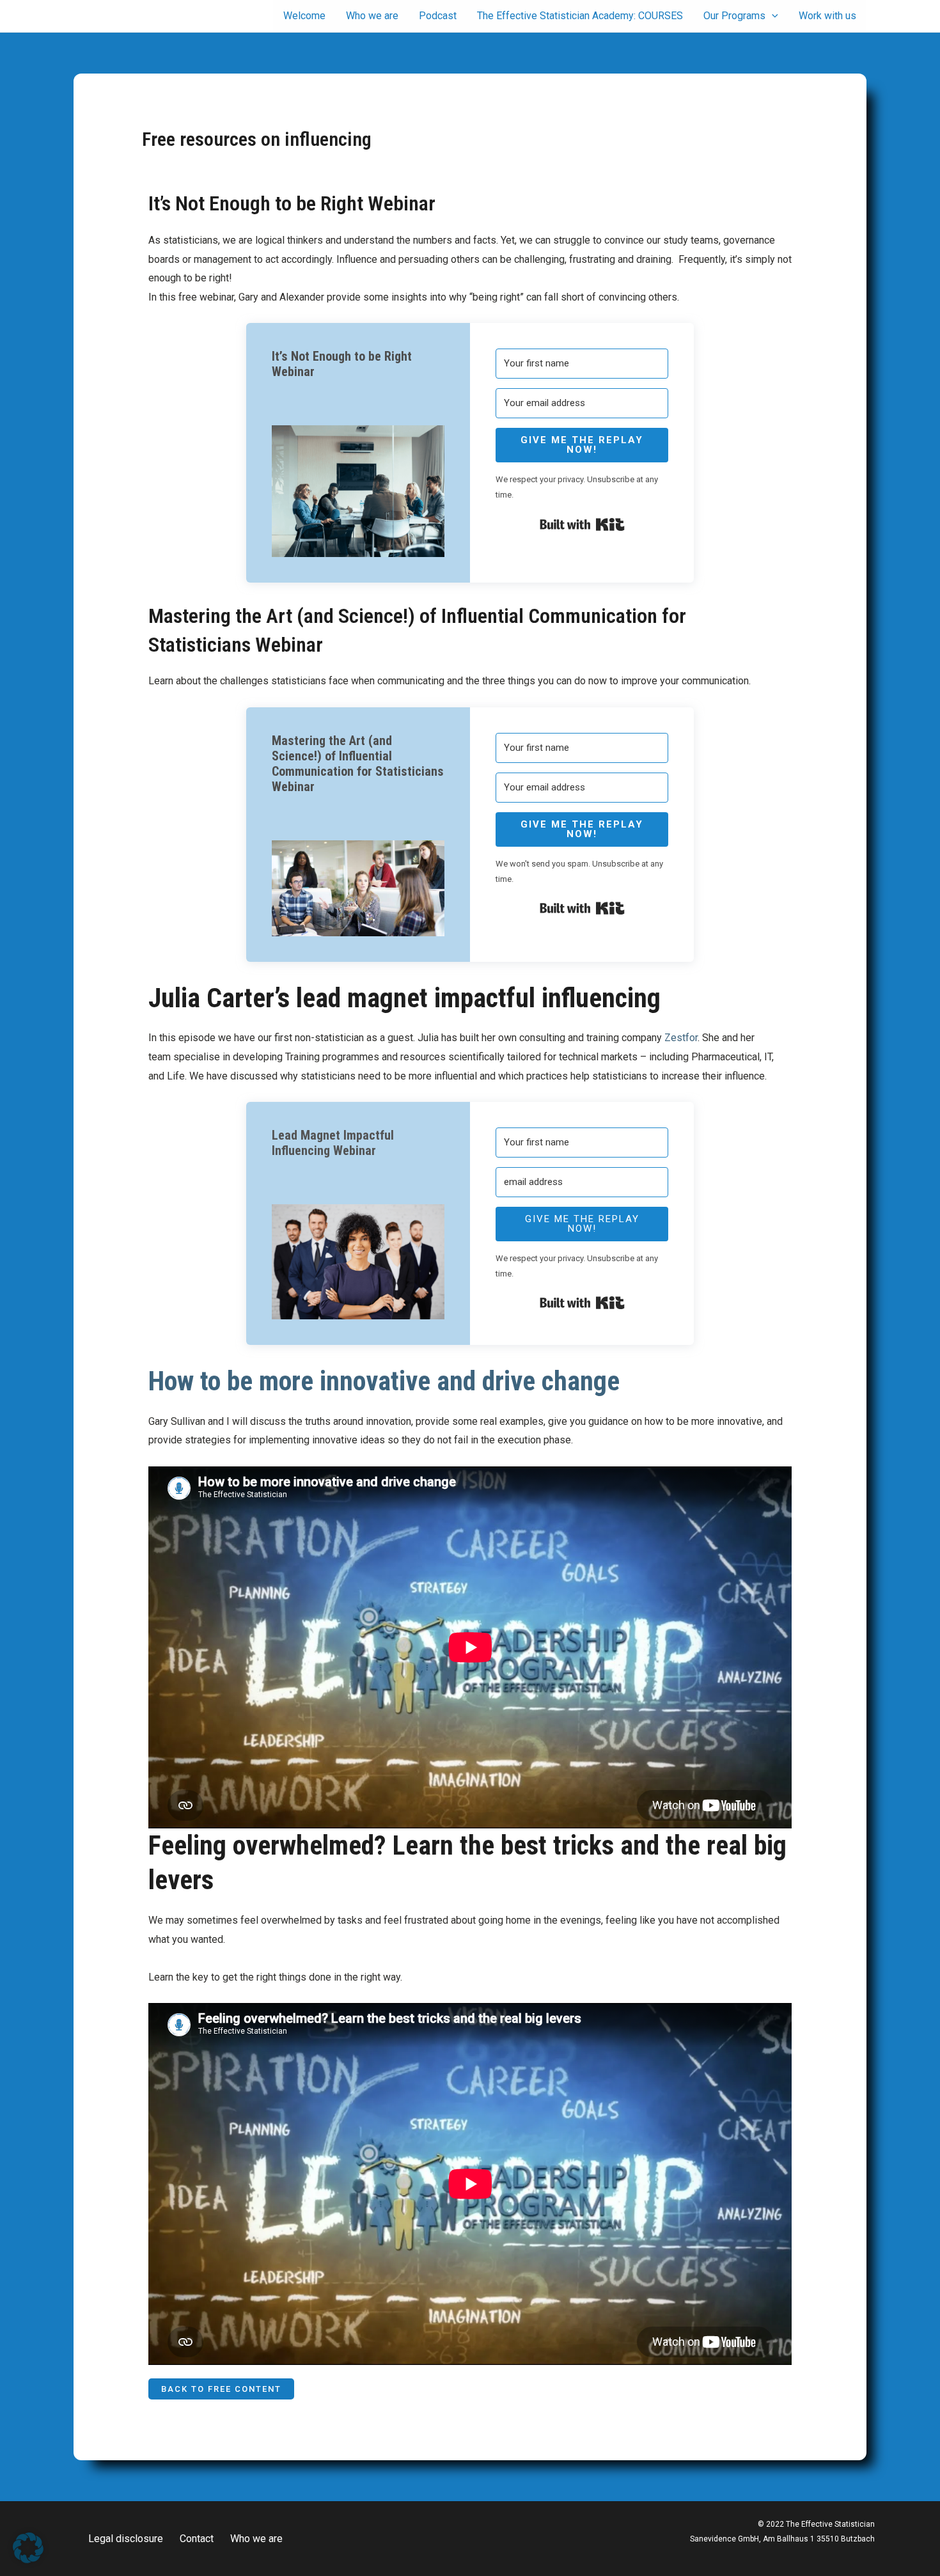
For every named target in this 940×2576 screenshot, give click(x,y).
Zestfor (681, 1038)
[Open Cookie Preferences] (28, 2560)
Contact (197, 2539)
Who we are (256, 2539)
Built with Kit (582, 524)
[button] (358, 491)
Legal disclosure (126, 2539)
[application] (772, 16)
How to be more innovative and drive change (384, 1381)
